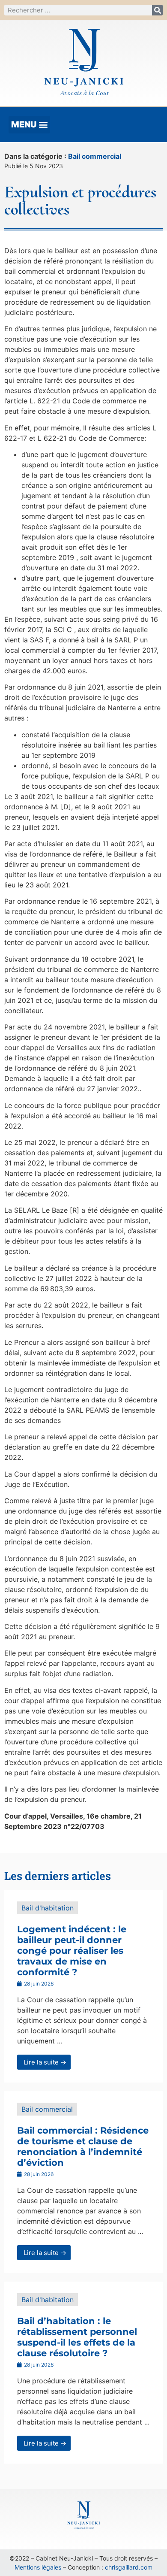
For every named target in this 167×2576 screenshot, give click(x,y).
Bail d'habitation (48, 1908)
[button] (29, 125)
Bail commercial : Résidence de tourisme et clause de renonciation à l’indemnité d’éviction (83, 2147)
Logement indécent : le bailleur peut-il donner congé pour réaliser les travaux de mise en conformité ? (72, 1951)
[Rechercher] (157, 10)
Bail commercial (95, 156)
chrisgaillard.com (129, 2567)
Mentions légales (38, 2567)
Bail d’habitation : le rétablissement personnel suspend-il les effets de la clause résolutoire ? (77, 2337)
